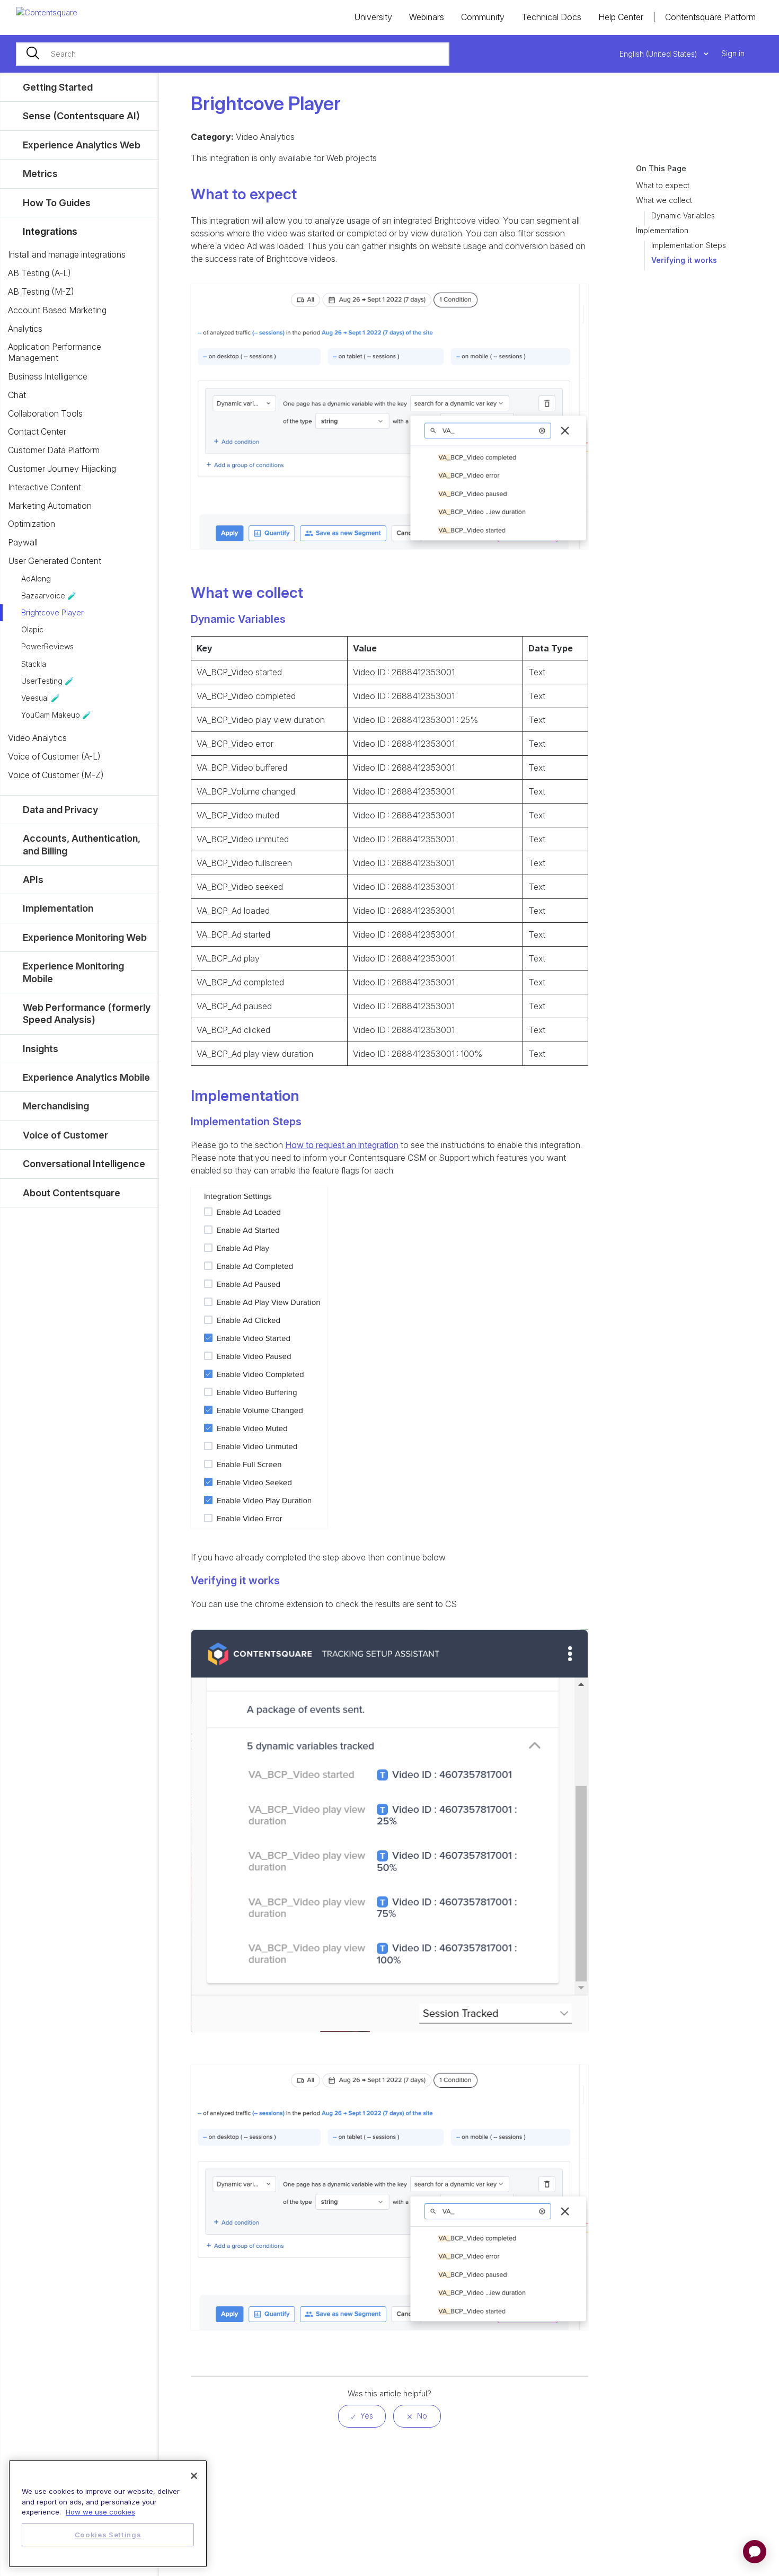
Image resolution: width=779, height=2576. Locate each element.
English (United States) (660, 54)
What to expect (663, 185)
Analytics (25, 329)
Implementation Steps (689, 245)
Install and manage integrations (67, 254)
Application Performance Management (55, 352)
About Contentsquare (72, 1193)
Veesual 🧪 (41, 698)
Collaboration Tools (45, 413)
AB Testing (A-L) (39, 273)
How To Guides (57, 203)
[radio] (362, 2416)
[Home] (47, 12)
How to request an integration (342, 1145)
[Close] (194, 2476)
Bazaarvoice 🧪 (49, 596)
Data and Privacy (60, 810)
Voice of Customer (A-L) (54, 756)
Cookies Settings (108, 2535)
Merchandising (56, 1106)
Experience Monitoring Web (85, 937)
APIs (33, 880)
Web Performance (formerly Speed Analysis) (87, 1013)
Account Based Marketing (57, 310)
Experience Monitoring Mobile (73, 972)
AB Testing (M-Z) (41, 292)
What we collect (664, 200)
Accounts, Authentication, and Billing (82, 844)
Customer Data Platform (54, 450)
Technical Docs (551, 17)
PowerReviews (47, 646)
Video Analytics (37, 738)
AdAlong (36, 579)
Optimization (32, 524)
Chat (17, 395)
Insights (41, 1049)
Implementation (662, 230)
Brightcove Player (52, 612)
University (373, 17)
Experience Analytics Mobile (86, 1077)
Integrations (50, 231)
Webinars (427, 17)
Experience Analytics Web (82, 145)
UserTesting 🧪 (47, 681)
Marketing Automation (50, 506)
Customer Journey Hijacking (62, 469)
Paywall (23, 542)
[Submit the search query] (33, 54)
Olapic (32, 629)
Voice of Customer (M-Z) (56, 775)
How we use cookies (100, 2512)
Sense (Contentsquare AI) (81, 116)
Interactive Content (45, 487)
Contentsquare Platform (710, 17)
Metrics (40, 174)
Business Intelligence (48, 376)
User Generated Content (55, 561)
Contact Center (37, 431)
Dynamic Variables (683, 215)
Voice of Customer (65, 1135)
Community (483, 17)
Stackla (34, 664)
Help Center (621, 17)
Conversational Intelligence (84, 1164)
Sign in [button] (733, 53)
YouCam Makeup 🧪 (56, 715)
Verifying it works (684, 260)
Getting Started (58, 87)
